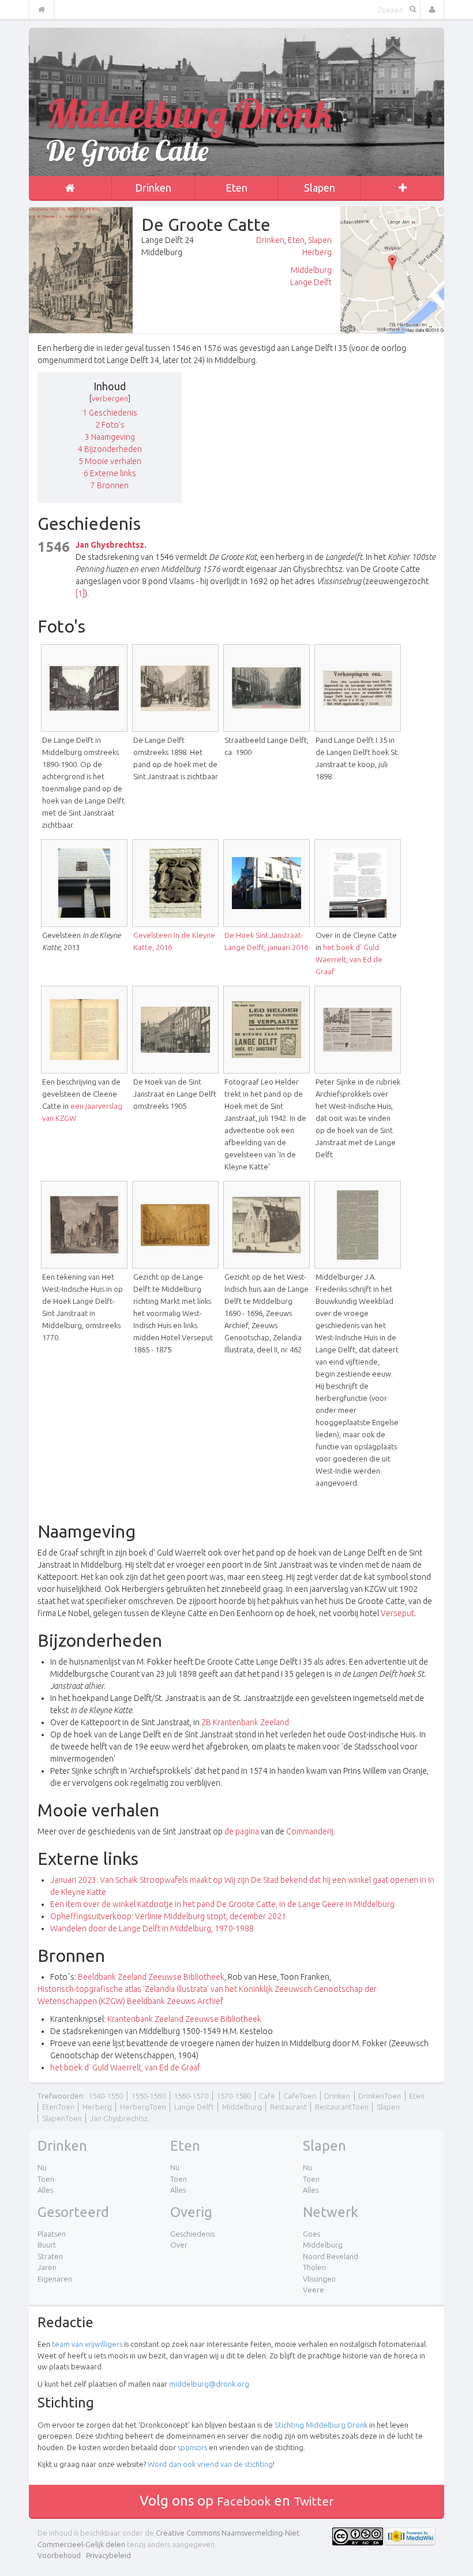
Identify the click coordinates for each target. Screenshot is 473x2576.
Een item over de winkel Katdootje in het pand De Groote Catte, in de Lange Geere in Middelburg (222, 1904)
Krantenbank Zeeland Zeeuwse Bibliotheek (184, 2019)
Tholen (314, 2267)
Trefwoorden (60, 2096)
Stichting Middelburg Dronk (321, 2425)
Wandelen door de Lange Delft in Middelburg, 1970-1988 (152, 1928)
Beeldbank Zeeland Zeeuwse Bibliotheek (151, 1977)
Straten (50, 2256)
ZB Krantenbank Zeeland (245, 1722)
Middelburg (311, 270)
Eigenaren (55, 2279)
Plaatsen (52, 2234)
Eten (236, 188)
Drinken (153, 188)
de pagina (242, 1831)
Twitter (314, 2501)
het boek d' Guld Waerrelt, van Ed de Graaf (349, 959)
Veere (314, 2290)
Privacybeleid (108, 2555)
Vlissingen (319, 2279)
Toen (46, 2179)
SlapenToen (62, 2118)
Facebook (244, 2501)
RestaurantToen (342, 2107)
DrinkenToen (380, 2096)
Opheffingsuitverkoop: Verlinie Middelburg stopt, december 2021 (168, 1916)
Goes (311, 2234)
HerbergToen (143, 2107)
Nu (42, 2167)
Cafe (267, 2096)
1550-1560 (148, 2096)
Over (179, 2245)
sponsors (192, 2447)
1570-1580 (234, 2096)
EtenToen (58, 2107)
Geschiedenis (192, 2234)
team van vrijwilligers (87, 2344)
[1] (80, 593)
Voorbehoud (59, 2555)
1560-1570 (191, 2096)
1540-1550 (106, 2096)
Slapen (320, 188)
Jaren (47, 2267)
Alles (45, 2190)
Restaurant (288, 2107)
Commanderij (310, 1831)
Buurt (47, 2245)
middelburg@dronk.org (209, 2384)
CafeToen (300, 2096)
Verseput (397, 1613)
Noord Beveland (331, 2256)
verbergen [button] (110, 398)
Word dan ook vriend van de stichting (210, 2464)
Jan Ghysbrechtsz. (111, 545)
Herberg (317, 252)
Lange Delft (311, 282)
